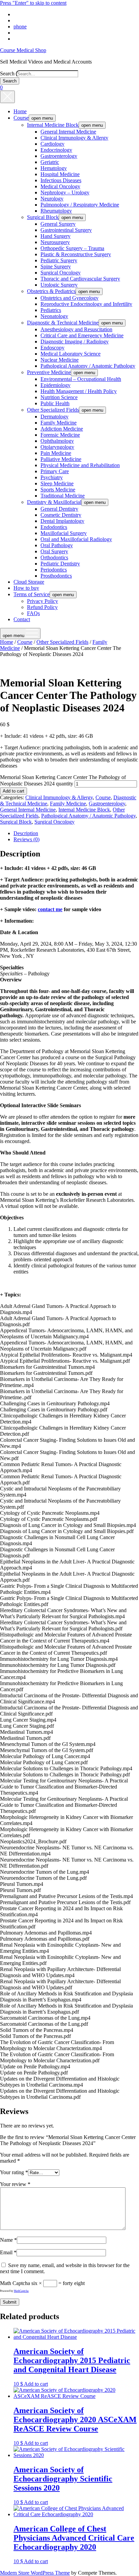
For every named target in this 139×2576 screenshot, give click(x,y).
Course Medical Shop (23, 50)
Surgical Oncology (61, 273)
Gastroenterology (59, 156)
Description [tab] (26, 833)
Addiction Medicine (62, 429)
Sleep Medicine (57, 483)
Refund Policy (42, 607)
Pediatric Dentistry (60, 564)
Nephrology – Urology (65, 192)
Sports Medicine (58, 490)
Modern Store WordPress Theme (35, 2573)
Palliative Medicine (61, 459)
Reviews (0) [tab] (26, 839)
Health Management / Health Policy (79, 391)
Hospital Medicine (60, 174)
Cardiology (52, 144)
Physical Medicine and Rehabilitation (80, 465)
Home (20, 111)
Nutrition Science (59, 397)
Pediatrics (51, 310)
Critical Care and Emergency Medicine (82, 335)
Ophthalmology (57, 441)
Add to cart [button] (36, 2384)
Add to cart (13, 791)
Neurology (52, 199)
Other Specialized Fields (53, 410)
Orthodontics (54, 557)
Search (7, 74)
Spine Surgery (56, 266)
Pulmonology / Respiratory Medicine (80, 205)
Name (8, 2240)
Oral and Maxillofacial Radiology (76, 539)
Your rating (14, 2172)
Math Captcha (15, 2283)
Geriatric (50, 162)
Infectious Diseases (61, 180)
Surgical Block (43, 217)
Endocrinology (56, 150)
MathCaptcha (21, 2291)
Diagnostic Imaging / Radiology (75, 342)
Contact (22, 619)
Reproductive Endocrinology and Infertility (86, 304)
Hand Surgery (55, 236)
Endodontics (54, 527)
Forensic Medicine (60, 435)
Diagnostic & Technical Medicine (63, 323)
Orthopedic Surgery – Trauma (72, 248)
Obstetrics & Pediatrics (51, 291)
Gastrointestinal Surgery (66, 230)
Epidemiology (55, 385)
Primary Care (55, 471)
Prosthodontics (56, 576)
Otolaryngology (57, 447)
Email (8, 2252)
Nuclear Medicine (60, 360)
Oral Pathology (57, 545)
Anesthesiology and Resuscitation (76, 329)
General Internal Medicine (68, 132)
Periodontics (54, 570)
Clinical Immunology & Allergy (74, 138)
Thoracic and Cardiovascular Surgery (80, 279)
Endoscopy (52, 348)
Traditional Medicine (63, 496)
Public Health (55, 403)
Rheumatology (56, 211)
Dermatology (54, 417)
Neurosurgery (55, 242)
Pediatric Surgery (59, 260)
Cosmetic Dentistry (61, 515)
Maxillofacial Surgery (64, 533)
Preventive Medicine (49, 372)
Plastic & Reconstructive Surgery (76, 254)
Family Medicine (59, 423)
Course (21, 118)
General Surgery (58, 224)
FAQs (33, 613)
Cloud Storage (29, 582)
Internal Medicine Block (53, 125)
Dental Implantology (62, 521)
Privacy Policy (43, 601)
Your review (15, 2184)
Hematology (54, 168)
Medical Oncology (60, 186)
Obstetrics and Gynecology (69, 298)
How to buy (26, 588)
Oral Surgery (54, 551)
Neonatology (54, 316)
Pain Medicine (56, 453)
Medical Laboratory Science (71, 354)
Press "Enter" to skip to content (33, 3)
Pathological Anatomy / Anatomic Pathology (88, 366)
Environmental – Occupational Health (81, 379)
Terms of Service (32, 594)
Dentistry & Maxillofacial (54, 502)
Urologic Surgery (59, 285)
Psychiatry (52, 477)
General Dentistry (59, 509)
